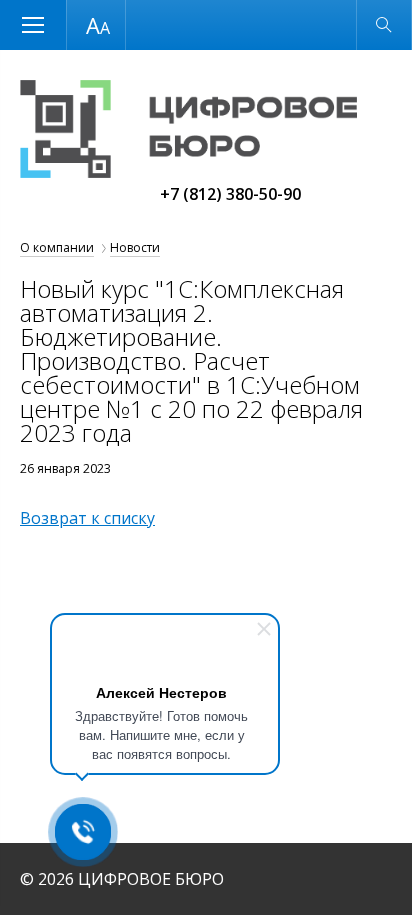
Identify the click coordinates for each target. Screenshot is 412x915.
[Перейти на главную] (188, 172)
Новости (135, 247)
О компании (57, 247)
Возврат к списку (87, 518)
